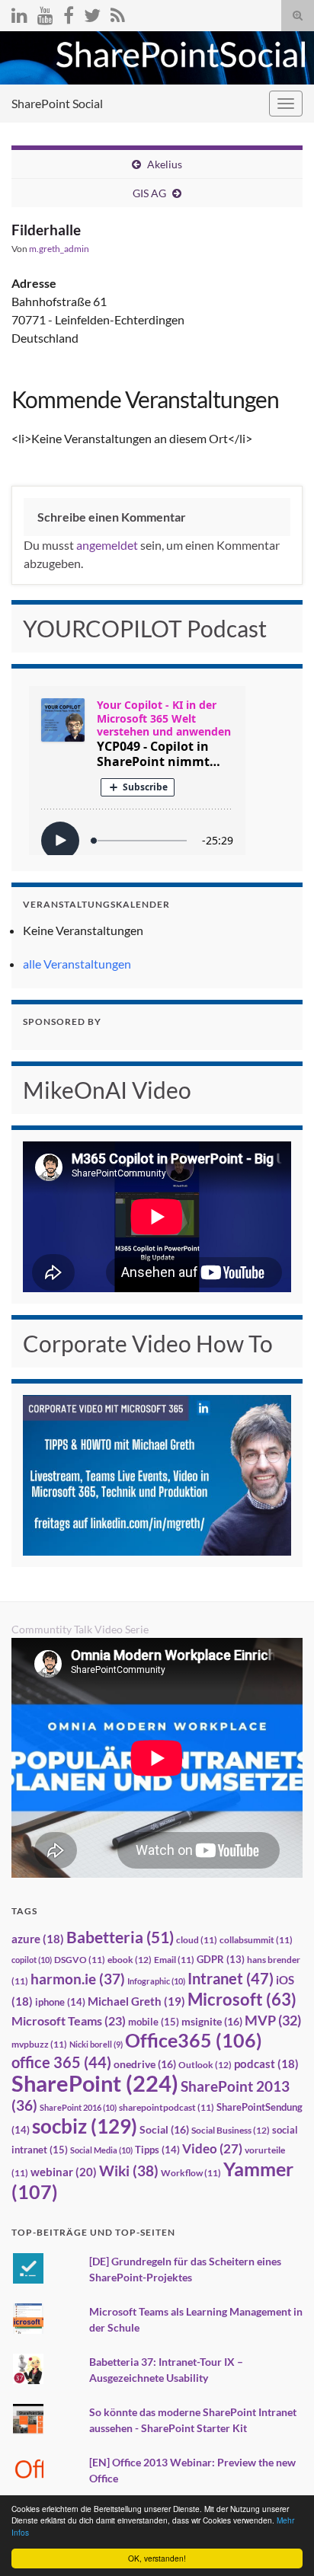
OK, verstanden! (157, 2558)
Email (174, 1960)
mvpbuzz (39, 2044)
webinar (64, 2172)
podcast (266, 2064)
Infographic (156, 1981)
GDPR (221, 1959)
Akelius (165, 164)
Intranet (231, 1978)
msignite (212, 2021)
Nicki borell (96, 2044)
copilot (32, 1960)
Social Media (101, 2150)
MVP (273, 2020)
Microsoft (242, 1999)
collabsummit (256, 1940)
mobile (154, 2022)
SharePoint (95, 2083)
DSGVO (80, 1960)
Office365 (194, 2040)
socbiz (85, 2126)
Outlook (205, 2065)
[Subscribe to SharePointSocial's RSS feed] (118, 13)
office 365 (61, 2062)
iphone (60, 2002)
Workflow (191, 2173)
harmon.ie (78, 1979)
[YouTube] (45, 13)
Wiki (129, 2171)
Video (212, 2148)
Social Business (231, 2130)
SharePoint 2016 (78, 2107)
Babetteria (120, 1937)
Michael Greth (136, 2001)
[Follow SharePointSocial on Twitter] (92, 13)
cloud (197, 1940)
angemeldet (107, 545)
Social (164, 2129)
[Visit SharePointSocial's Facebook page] (69, 13)
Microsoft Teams (69, 2021)
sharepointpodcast (167, 2107)
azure (38, 1939)
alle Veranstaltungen (77, 964)
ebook (130, 1960)
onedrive (145, 2064)
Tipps (157, 2150)
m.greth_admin (59, 249)
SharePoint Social (57, 103)
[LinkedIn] (19, 13)
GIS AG (149, 193)
